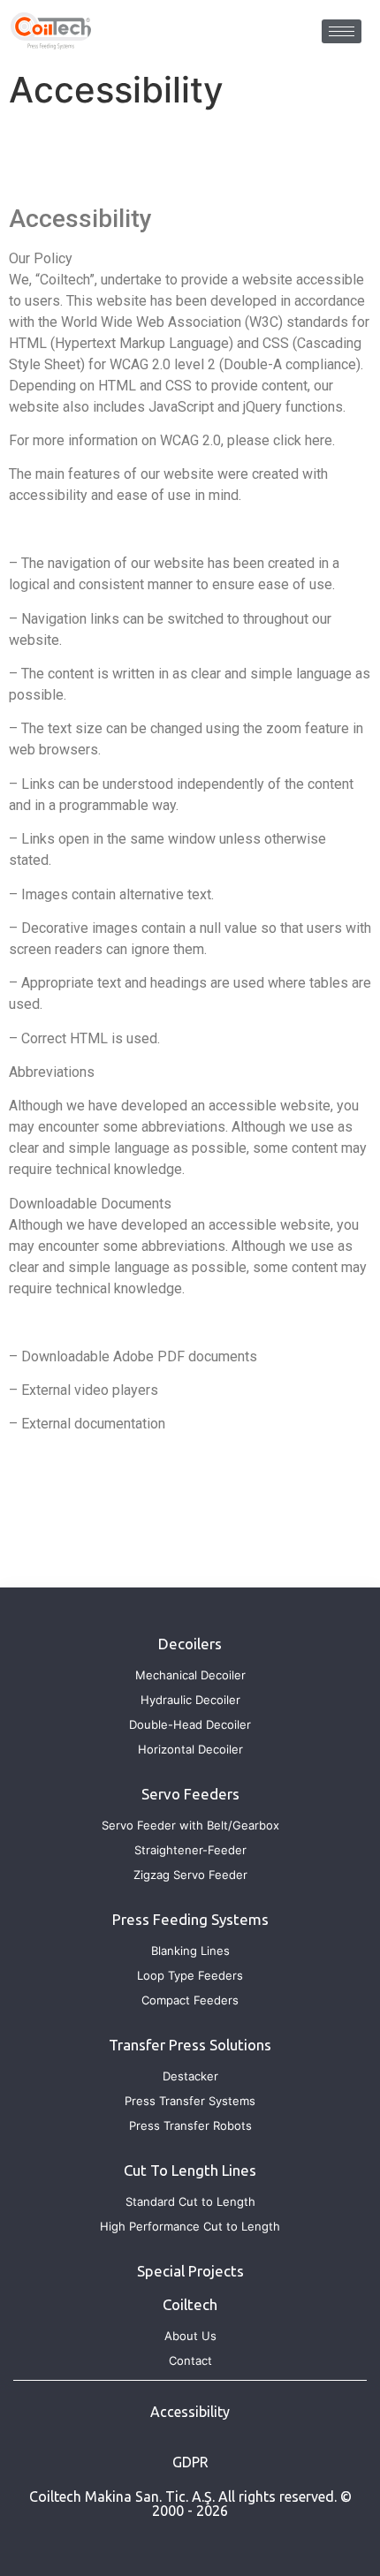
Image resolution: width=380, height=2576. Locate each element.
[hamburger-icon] (342, 31)
